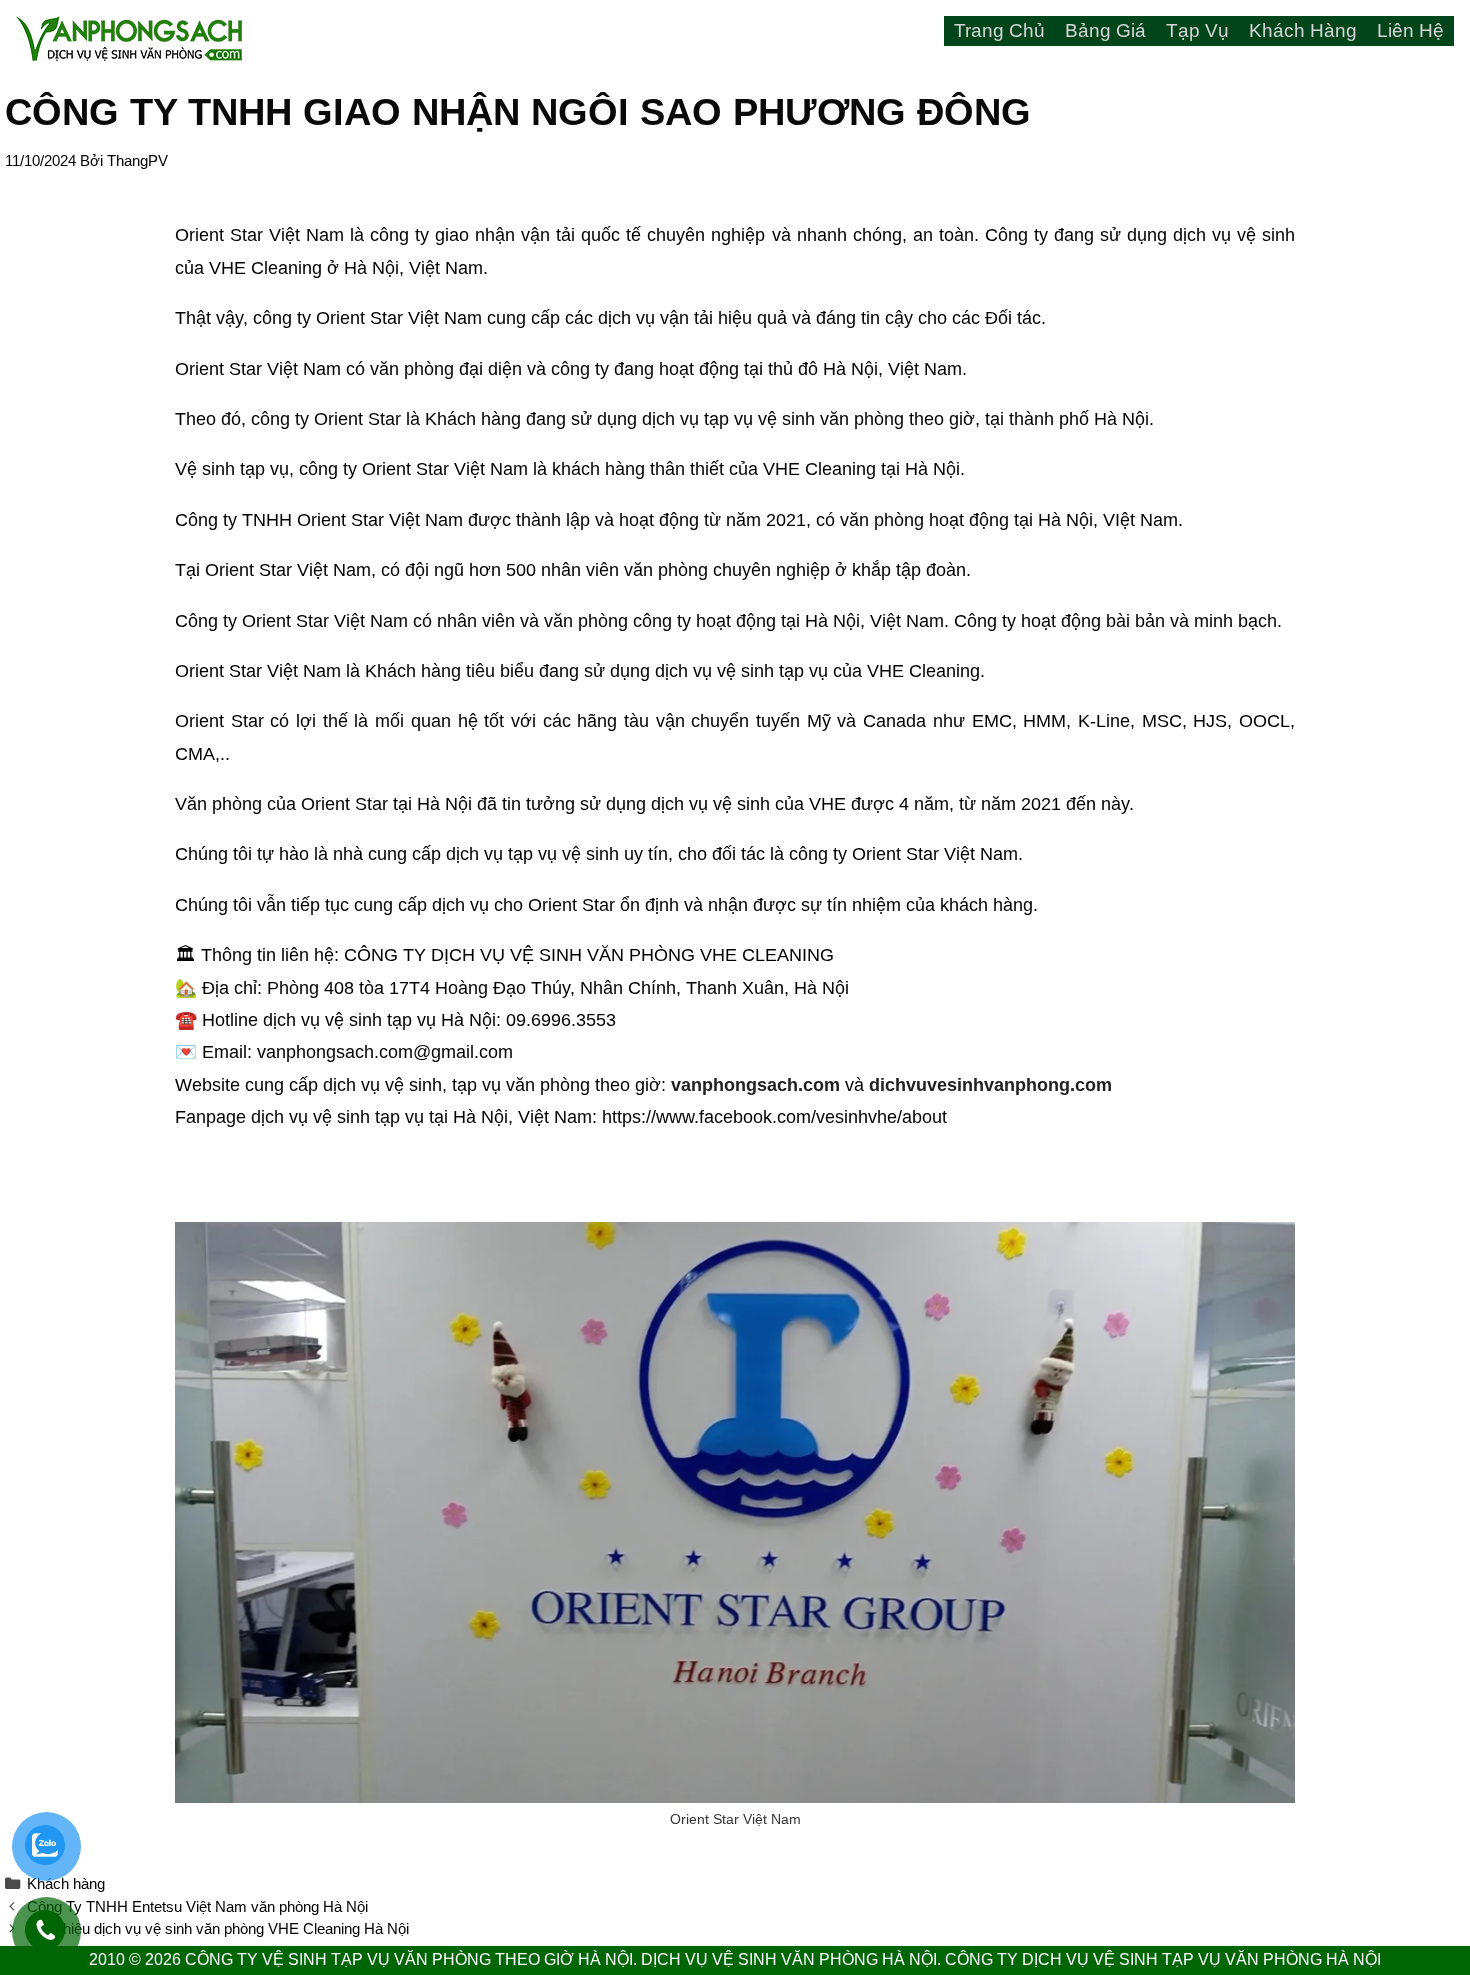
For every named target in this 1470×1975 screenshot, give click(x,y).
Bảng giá (1105, 30)
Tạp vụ (1197, 30)
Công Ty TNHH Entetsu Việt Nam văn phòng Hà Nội (197, 1906)
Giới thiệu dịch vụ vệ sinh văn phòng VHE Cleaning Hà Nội (218, 1928)
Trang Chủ (999, 30)
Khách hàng (1303, 30)
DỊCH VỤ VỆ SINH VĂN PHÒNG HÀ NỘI (789, 1959)
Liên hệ (1410, 30)
